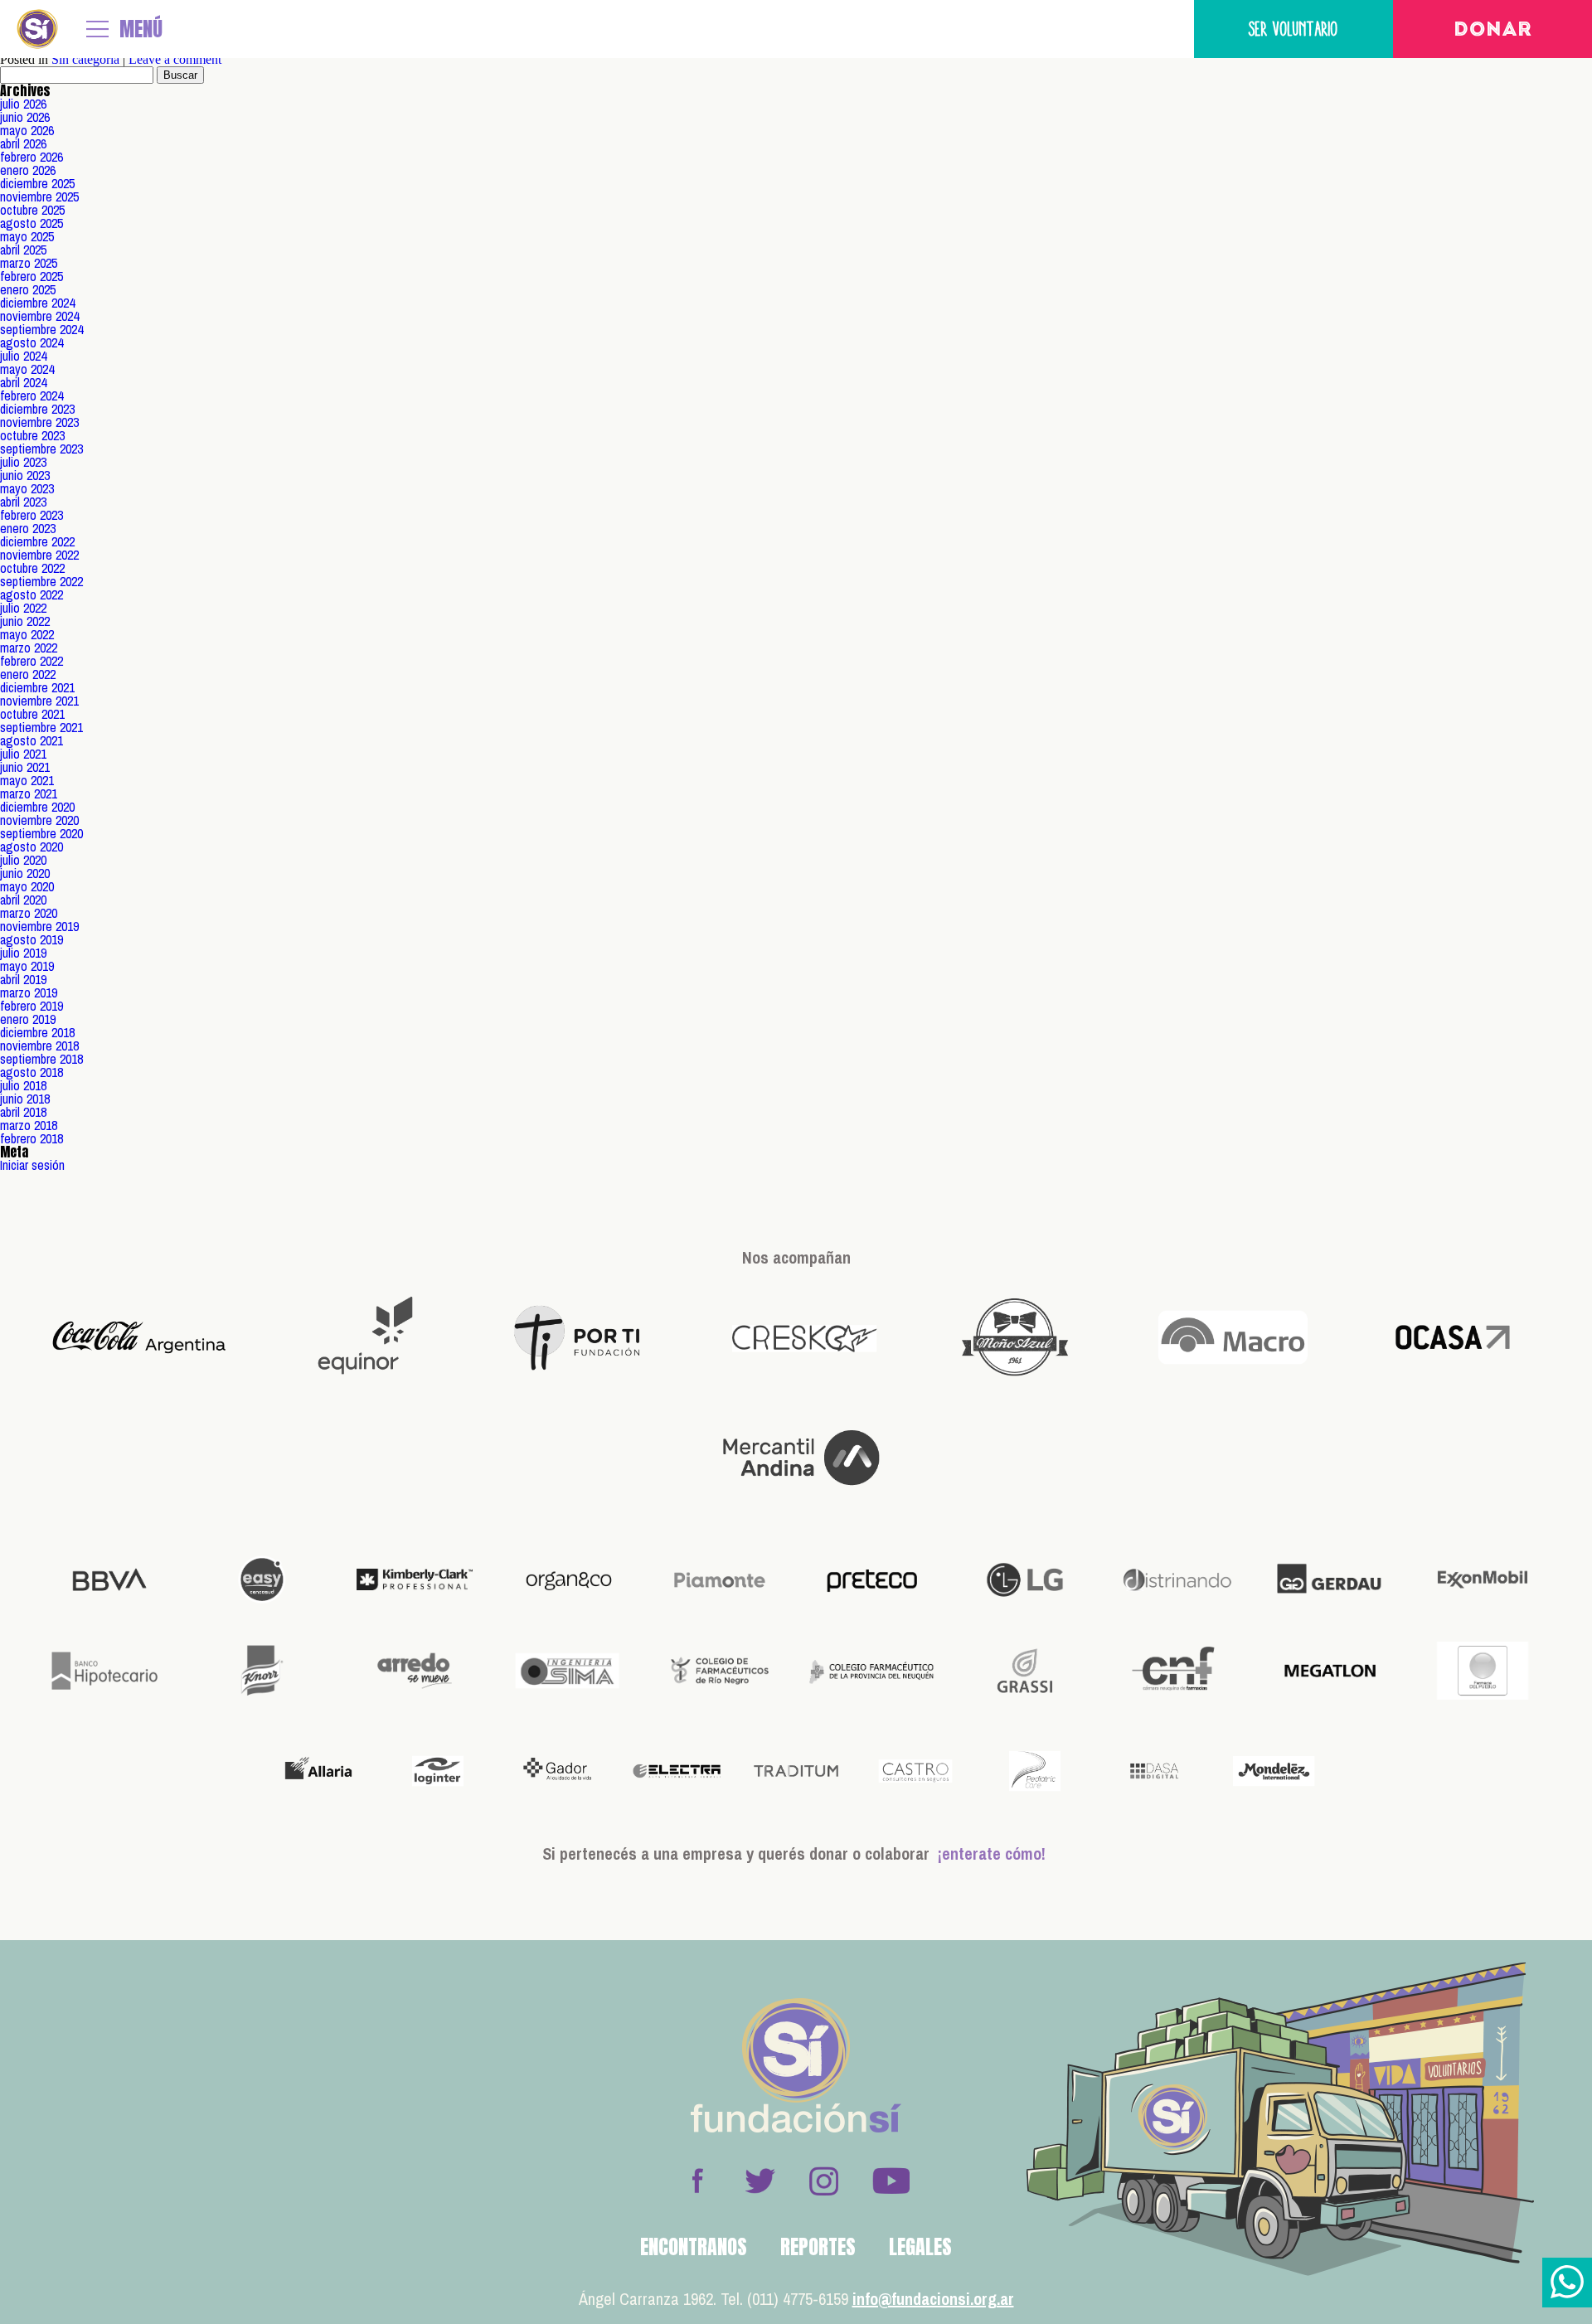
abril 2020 (23, 900)
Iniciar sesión (32, 1165)
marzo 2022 (29, 648)
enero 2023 (28, 528)
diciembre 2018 (37, 1032)
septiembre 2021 (41, 727)
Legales (920, 2247)
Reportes (818, 2247)
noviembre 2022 (39, 555)
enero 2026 (28, 170)
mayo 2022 (27, 634)
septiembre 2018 (41, 1059)
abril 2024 (23, 382)
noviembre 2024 (39, 316)
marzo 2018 (29, 1125)
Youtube (891, 2181)
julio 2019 (23, 953)
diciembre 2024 (37, 303)
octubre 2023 (32, 435)
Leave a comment (175, 59)
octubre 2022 (32, 568)
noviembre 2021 (39, 701)
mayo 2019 (27, 966)
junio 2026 (25, 117)
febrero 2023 (32, 515)
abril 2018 (23, 1112)
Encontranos (694, 2247)
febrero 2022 (32, 661)
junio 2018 (25, 1099)
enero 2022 (28, 674)
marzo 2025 (29, 263)
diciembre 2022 (37, 541)
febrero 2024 (32, 395)
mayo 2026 (27, 130)
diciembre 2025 (37, 183)
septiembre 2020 (41, 833)
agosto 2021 (32, 740)
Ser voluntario (1293, 29)
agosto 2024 (32, 342)
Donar (1493, 31)
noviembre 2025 (39, 196)
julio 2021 (23, 754)
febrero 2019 (32, 1006)
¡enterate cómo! (992, 1853)
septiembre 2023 (41, 449)
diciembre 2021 (37, 687)
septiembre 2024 (41, 329)
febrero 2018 (32, 1138)
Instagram (823, 2181)
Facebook (697, 2181)
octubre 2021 (32, 714)
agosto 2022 (32, 594)
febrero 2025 (32, 276)
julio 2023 (23, 462)
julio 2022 (23, 608)
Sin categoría (85, 59)
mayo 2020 (27, 886)
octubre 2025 (32, 210)
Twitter (760, 2181)
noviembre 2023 (39, 422)
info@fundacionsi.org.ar (933, 2299)
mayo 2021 (27, 780)
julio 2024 (23, 356)
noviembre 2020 (39, 820)
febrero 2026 (32, 157)
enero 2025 (28, 289)
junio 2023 (25, 475)
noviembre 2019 (39, 926)
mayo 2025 (27, 236)
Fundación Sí (37, 29)
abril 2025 (23, 250)
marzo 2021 (29, 793)
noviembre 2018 (39, 1046)
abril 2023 (23, 502)
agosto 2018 (32, 1072)
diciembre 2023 (37, 409)
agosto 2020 (32, 847)
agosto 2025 (32, 223)
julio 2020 (23, 860)
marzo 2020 (29, 913)
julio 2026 (23, 104)
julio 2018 (23, 1085)
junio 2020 (25, 873)
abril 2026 (23, 143)
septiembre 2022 (41, 581)
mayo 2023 (27, 488)
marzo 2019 (29, 992)
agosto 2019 (32, 939)
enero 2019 (28, 1019)
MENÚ (141, 29)
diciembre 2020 (37, 807)
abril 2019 (23, 979)
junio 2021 (25, 767)
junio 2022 (25, 621)
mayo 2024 (27, 369)
